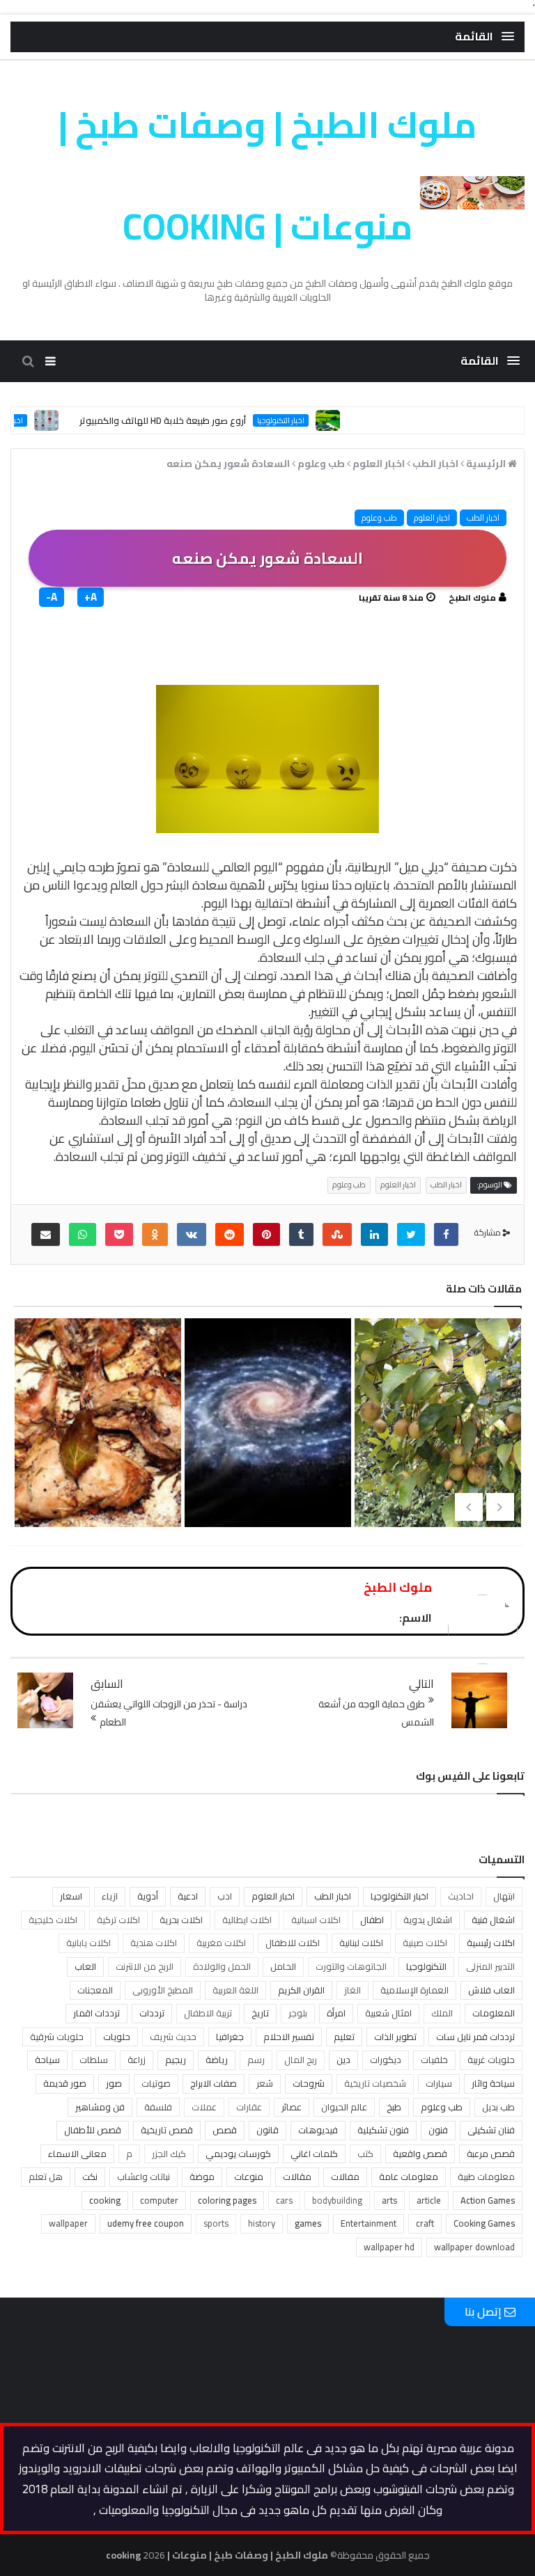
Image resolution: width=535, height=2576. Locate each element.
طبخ (394, 2107)
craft (425, 2223)
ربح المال (301, 2060)
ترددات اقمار (96, 2013)
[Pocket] (119, 1234)
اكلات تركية (118, 1920)
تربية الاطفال (208, 2013)
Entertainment (369, 2223)
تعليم (344, 2037)
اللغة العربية (235, 1990)
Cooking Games (484, 2223)
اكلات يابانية (88, 1943)
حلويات (117, 2037)
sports (216, 2223)
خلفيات (434, 2060)
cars (284, 2200)
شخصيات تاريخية (375, 2083)
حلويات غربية (491, 2060)
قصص (225, 2130)
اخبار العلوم (432, 517)
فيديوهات (318, 2130)
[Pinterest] (266, 1234)
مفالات (345, 2176)
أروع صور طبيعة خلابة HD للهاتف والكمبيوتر (200, 420)
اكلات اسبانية (316, 1920)
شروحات (309, 2083)
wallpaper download (474, 2247)
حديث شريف (173, 2037)
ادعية (188, 1896)
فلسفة (158, 2107)
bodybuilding (337, 2200)
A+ (91, 597)
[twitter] (411, 1234)
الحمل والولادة (222, 1966)
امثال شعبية (388, 2013)
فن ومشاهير (100, 2107)
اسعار (71, 1896)
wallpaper (68, 2223)
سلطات (94, 2060)
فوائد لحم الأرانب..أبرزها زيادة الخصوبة (265, 1459)
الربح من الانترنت (145, 1966)
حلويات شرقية (57, 2037)
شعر (265, 2083)
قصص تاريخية (167, 2130)
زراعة (137, 2060)
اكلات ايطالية (247, 1920)
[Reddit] (230, 1234)
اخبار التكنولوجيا (318, 420)
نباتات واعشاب (144, 2176)
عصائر (292, 2107)
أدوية (148, 1896)
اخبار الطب (483, 517)
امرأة (336, 2013)
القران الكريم (301, 1990)
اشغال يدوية (428, 1920)
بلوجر (298, 2013)
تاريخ (260, 2013)
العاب (85, 1966)
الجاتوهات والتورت (351, 1966)
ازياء (110, 1896)
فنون (438, 2130)
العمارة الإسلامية (414, 1990)
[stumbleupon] (337, 1234)
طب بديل (498, 2107)
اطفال (372, 1920)
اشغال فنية (493, 1920)
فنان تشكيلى (491, 2130)
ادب (225, 1896)
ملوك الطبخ (472, 598)
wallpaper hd (389, 2247)
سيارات (439, 2083)
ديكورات (386, 2060)
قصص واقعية (420, 2154)
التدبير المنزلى (490, 1966)
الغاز (352, 1990)
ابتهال (504, 1896)
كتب (365, 2154)
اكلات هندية (154, 1943)
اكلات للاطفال (293, 1943)
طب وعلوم (379, 517)
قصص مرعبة (491, 2154)
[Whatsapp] (83, 1234)
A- (52, 597)
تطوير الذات (395, 2037)
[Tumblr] (301, 1234)
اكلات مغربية (221, 1943)
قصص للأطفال (93, 2130)
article (429, 2200)
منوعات (249, 2176)
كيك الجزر (169, 2154)
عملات (204, 2107)
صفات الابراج (214, 2083)
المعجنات (95, 1990)
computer (159, 2200)
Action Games (488, 2200)
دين (343, 2060)
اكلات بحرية (181, 1920)
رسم (256, 2060)
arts (389, 2200)
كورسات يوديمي (238, 2154)
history (262, 2223)
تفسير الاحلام (289, 2037)
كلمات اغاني (314, 2154)
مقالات (297, 2176)
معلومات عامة (409, 2176)
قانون (267, 2130)
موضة (202, 2176)
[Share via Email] (46, 1234)
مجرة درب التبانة (435, 1437)
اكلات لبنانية (361, 1943)
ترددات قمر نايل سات (475, 2037)
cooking (105, 2200)
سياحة (47, 2060)
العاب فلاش (491, 1990)
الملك (442, 2013)
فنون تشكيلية (383, 2130)
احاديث (461, 1896)
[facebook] (446, 1234)
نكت (90, 2176)
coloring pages (227, 2200)
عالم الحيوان (344, 2107)
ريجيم (176, 2060)
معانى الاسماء (77, 2154)
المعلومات (494, 2013)
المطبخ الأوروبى (163, 1990)
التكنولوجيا (426, 1966)
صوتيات (156, 2083)
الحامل (283, 1966)
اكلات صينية (425, 1943)
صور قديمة (65, 2083)
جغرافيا (230, 2037)
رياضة (217, 2060)
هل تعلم (46, 2176)
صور (114, 2083)
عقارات (249, 2107)
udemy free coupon (146, 2223)
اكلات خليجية (53, 1920)
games (308, 2223)
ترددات (152, 2013)
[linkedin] (374, 1234)
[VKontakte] (192, 1234)
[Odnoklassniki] (155, 1234)
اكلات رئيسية (491, 1943)
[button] (484, 37)
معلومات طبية (486, 2176)
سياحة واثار (493, 2083)
